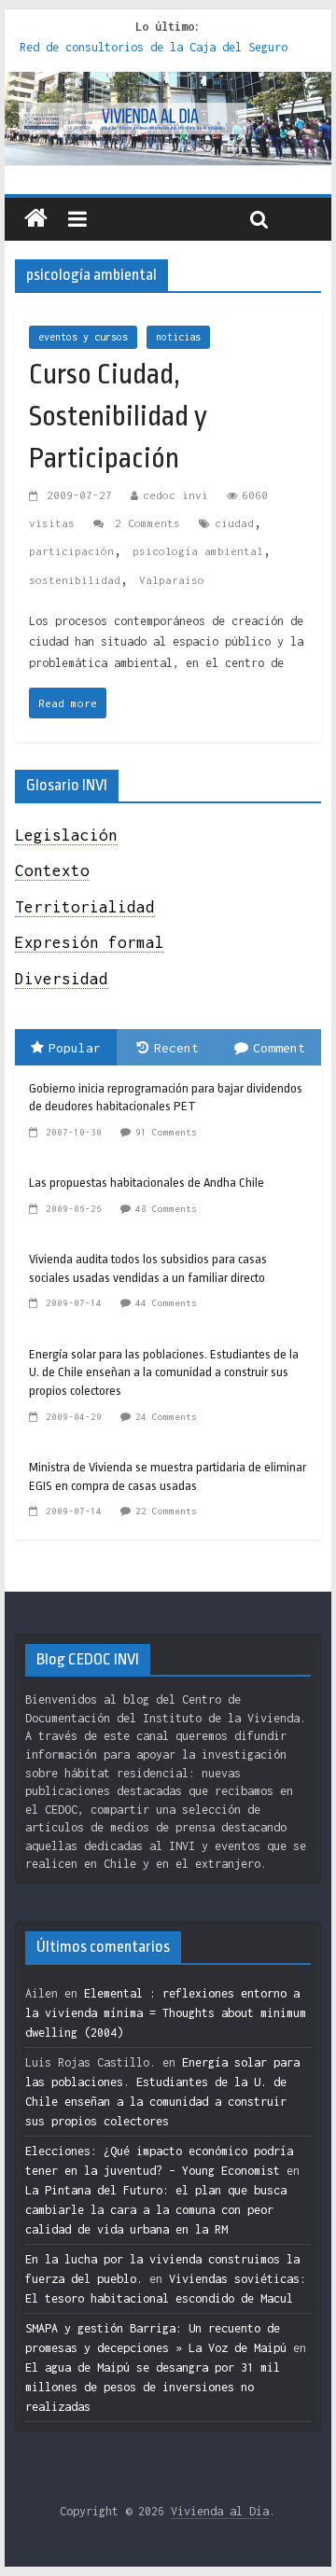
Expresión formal (90, 942)
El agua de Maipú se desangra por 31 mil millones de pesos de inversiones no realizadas (153, 2387)
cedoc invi (175, 495)
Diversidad (62, 979)
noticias (178, 337)
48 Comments (166, 1209)
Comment (279, 1048)
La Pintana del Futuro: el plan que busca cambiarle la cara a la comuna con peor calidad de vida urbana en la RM (156, 2210)
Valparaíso (172, 580)
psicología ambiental (198, 551)
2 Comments (144, 523)
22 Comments (166, 1511)
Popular (75, 1048)
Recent (176, 1048)
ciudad (234, 523)
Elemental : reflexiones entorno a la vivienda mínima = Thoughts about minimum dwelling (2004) (166, 2013)
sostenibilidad (75, 580)
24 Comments (166, 1417)
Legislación (66, 835)
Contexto (52, 870)
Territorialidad (85, 907)
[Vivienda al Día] (36, 219)
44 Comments (166, 1303)
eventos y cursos (83, 337)
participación (71, 551)
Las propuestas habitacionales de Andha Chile (147, 1183)
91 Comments (166, 1132)
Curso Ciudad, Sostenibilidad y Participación (118, 416)
